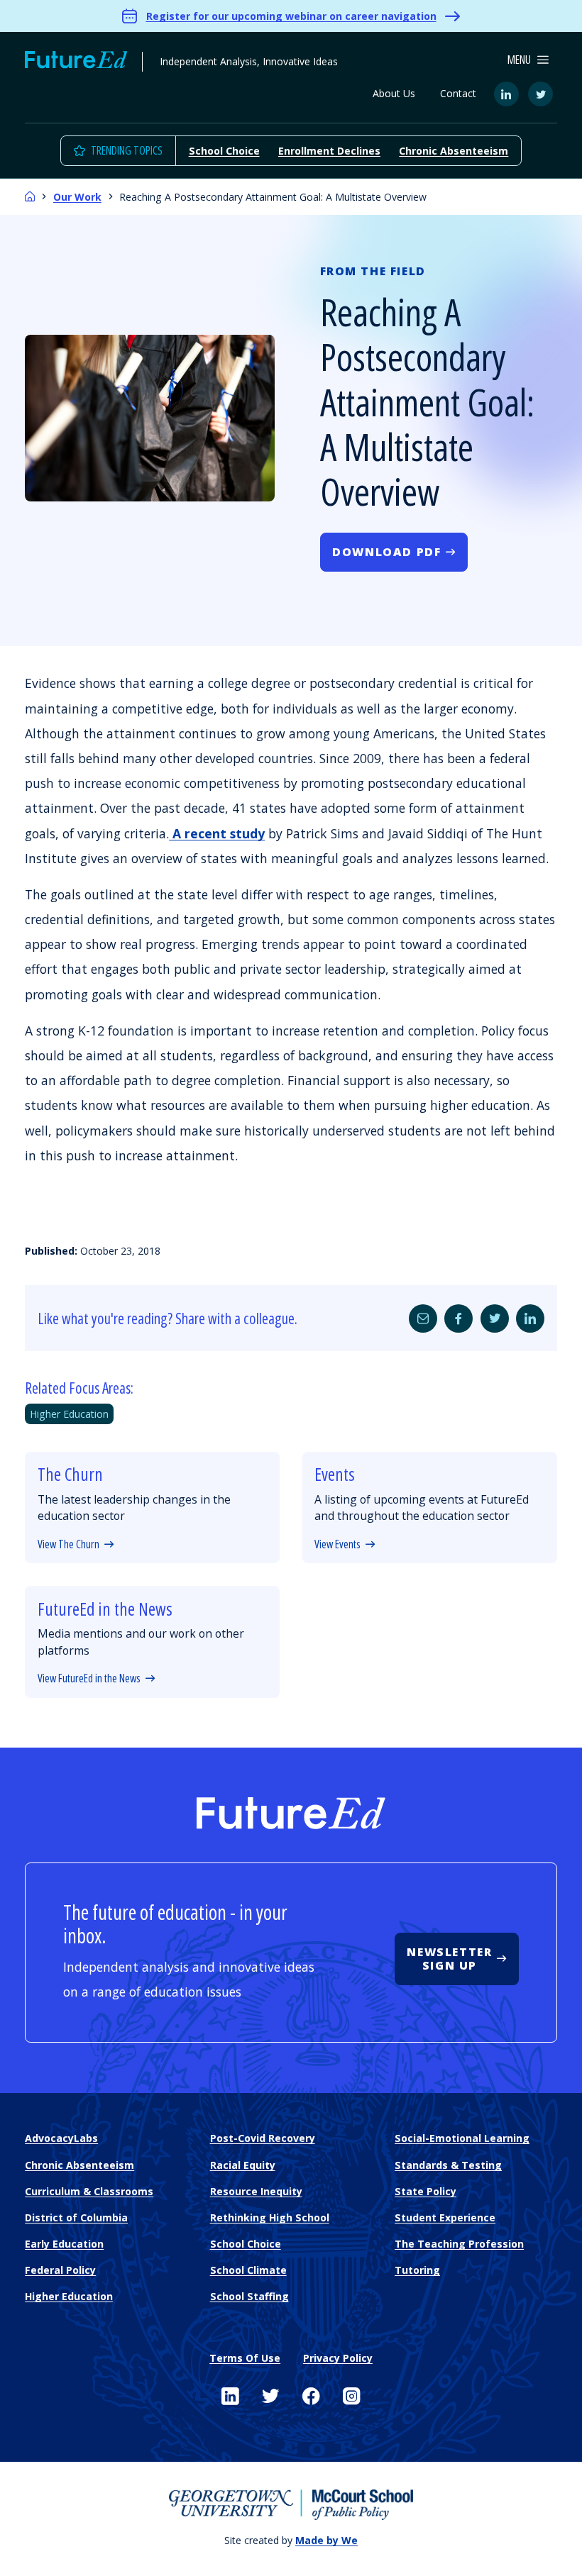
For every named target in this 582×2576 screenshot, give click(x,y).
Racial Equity (243, 2165)
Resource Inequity (256, 2191)
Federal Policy (60, 2270)
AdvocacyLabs (61, 2138)
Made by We (326, 2540)
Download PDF (386, 552)
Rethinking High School (270, 2217)
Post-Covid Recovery (263, 2138)
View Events (337, 1544)
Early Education (64, 2244)
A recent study (217, 833)
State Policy (425, 2191)
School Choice (224, 151)
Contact (458, 93)
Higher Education (69, 1414)
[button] (528, 60)
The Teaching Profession (459, 2244)
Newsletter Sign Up (449, 1959)
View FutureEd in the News (89, 1678)
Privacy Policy (338, 2358)
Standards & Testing (448, 2165)
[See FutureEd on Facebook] (311, 2397)
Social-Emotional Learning (462, 2138)
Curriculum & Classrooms (89, 2191)
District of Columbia (76, 2217)
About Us (394, 93)
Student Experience (445, 2217)
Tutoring (417, 2270)
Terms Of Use (245, 2358)
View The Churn (68, 1544)
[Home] (30, 197)
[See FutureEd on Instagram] (352, 2397)
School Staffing (249, 2296)
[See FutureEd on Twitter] (271, 2397)
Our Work (77, 197)
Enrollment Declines (329, 151)
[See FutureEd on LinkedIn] (230, 2397)
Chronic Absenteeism (454, 151)
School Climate (248, 2270)
